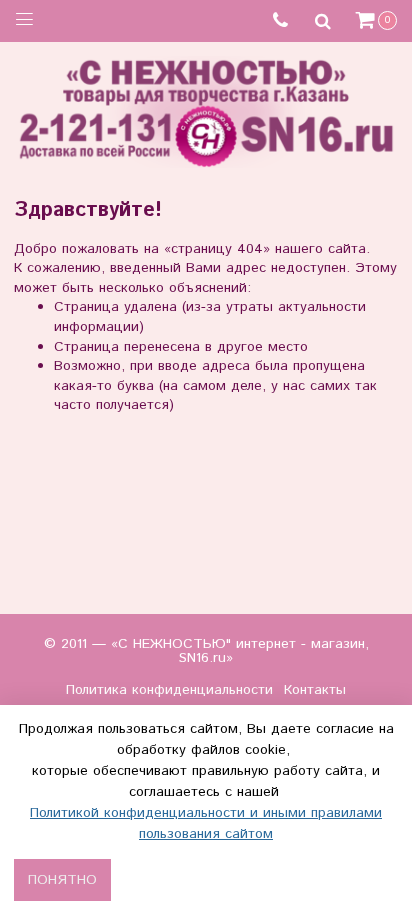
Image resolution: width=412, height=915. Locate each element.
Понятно (62, 880)
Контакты (315, 690)
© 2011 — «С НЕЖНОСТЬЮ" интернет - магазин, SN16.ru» (206, 651)
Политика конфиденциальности (169, 690)
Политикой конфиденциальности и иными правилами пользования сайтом (206, 823)
